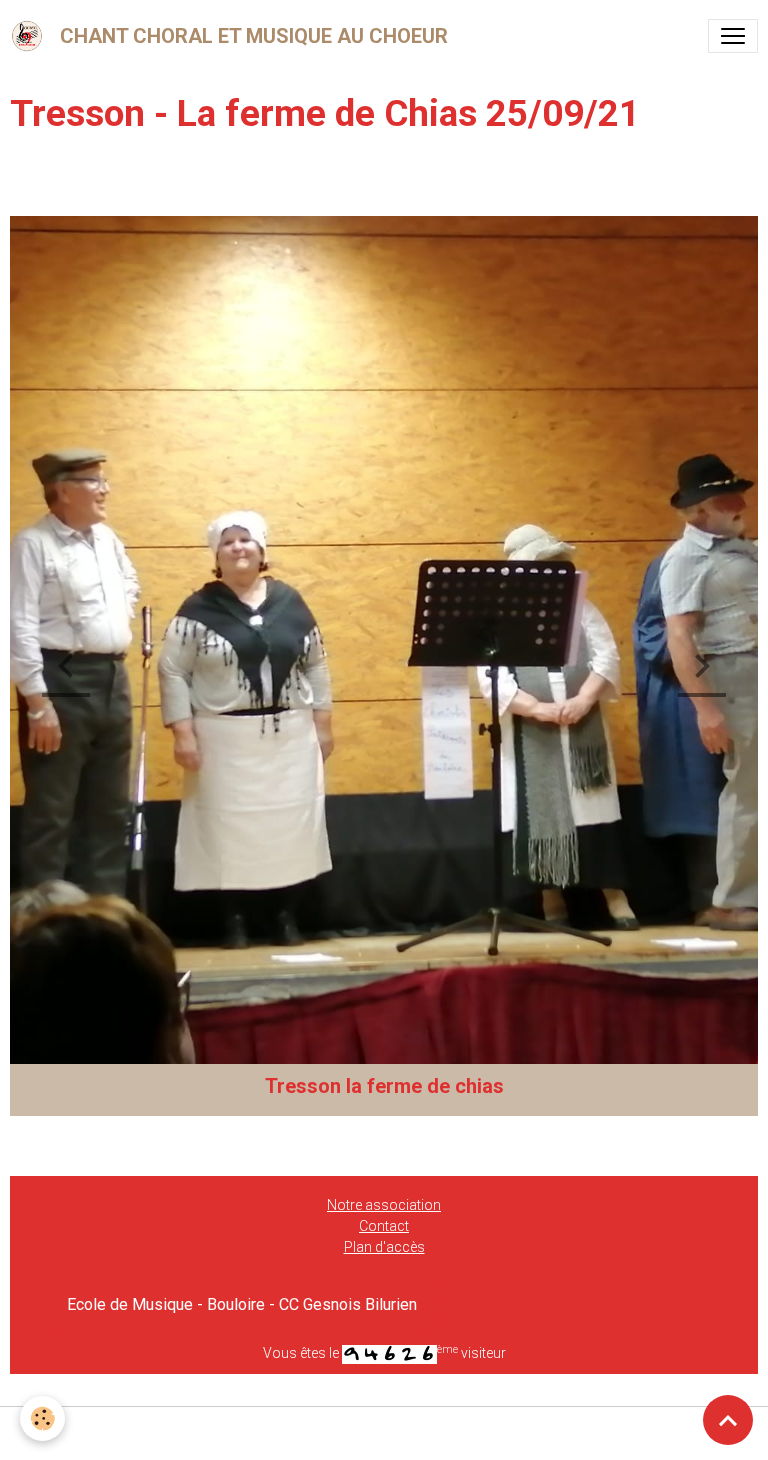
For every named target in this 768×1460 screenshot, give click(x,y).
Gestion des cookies (384, 1433)
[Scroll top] (728, 1420)
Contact (384, 1226)
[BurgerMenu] (733, 36)
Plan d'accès (384, 1247)
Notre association (384, 1205)
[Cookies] (42, 1418)
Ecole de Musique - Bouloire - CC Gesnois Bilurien (242, 1304)
